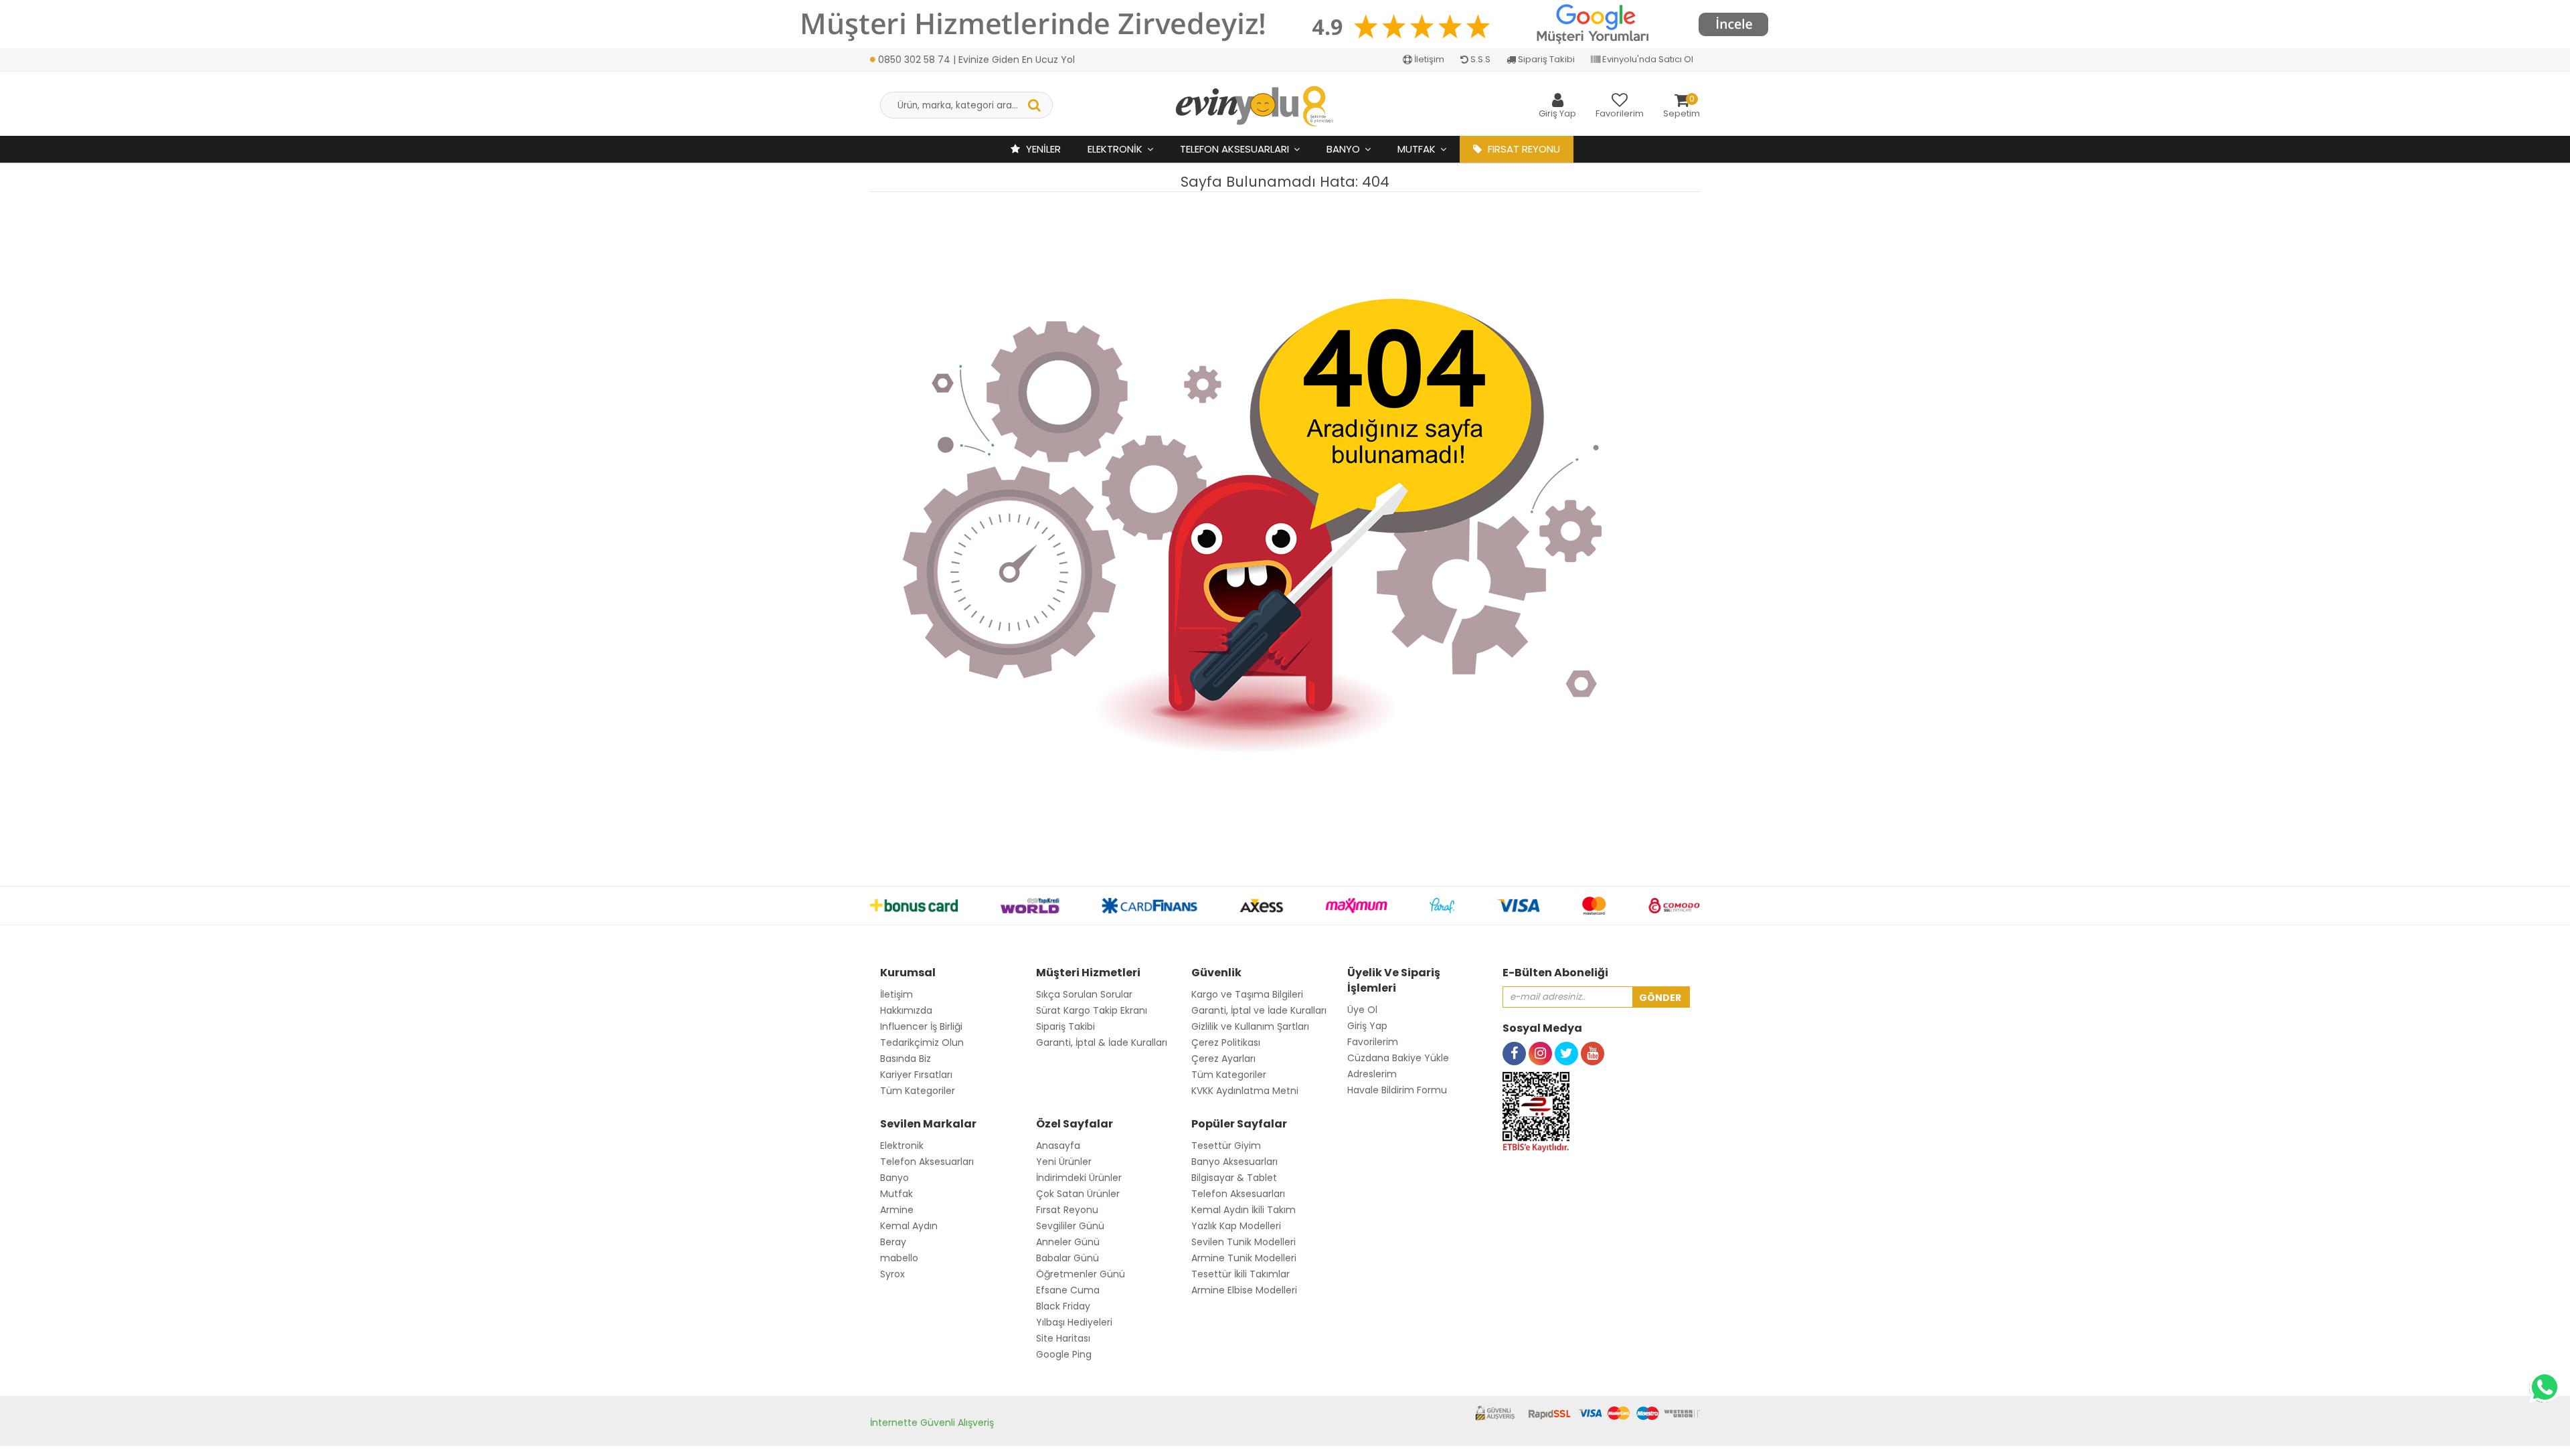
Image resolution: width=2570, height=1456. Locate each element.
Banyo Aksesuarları (1234, 1162)
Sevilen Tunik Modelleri (1244, 1242)
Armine (897, 1210)
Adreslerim (1372, 1074)
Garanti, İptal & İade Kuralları (1102, 1042)
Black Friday (1063, 1306)
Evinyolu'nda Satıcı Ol (1647, 59)
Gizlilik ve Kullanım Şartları (1250, 1026)
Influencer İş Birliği (921, 1026)
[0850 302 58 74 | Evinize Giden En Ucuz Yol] (972, 45)
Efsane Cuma (1068, 1290)
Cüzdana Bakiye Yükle (1398, 1058)
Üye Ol (1362, 1010)
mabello (899, 1258)
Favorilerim (1373, 1042)
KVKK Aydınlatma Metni (1245, 1091)
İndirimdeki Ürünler (1079, 1178)
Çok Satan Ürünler (1078, 1194)
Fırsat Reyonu (1067, 1210)
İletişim (1428, 59)
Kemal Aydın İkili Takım (1244, 1210)
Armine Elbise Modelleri (1244, 1290)
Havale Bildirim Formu (1397, 1090)
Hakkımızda (906, 1010)
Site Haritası (1063, 1338)
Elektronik (1115, 149)
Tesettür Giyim (1226, 1146)
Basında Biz (906, 1059)
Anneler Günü (1068, 1242)
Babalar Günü (1067, 1258)
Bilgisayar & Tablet (1234, 1178)
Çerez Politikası (1226, 1042)
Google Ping (1064, 1354)
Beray (893, 1242)
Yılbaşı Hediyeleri (1074, 1322)
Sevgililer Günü (1070, 1226)
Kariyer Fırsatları (916, 1075)
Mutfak (1417, 149)
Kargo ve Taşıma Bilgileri (1247, 994)
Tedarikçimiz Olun (922, 1042)
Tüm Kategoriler (918, 1091)
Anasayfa (1058, 1146)
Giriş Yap (1367, 1026)
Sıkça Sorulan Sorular (1084, 994)
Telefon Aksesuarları (1234, 149)
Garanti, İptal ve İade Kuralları (1259, 1010)
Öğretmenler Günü (1081, 1274)
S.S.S (1479, 59)
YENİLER (1042, 149)
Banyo (1343, 149)
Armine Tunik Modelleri (1244, 1258)
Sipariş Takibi (1545, 59)
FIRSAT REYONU (1523, 149)
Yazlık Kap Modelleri (1236, 1226)
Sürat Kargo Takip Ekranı (1092, 1010)
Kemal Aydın (909, 1226)
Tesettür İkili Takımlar (1240, 1274)
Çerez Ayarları (1223, 1059)
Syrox (892, 1274)
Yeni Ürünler (1064, 1162)
